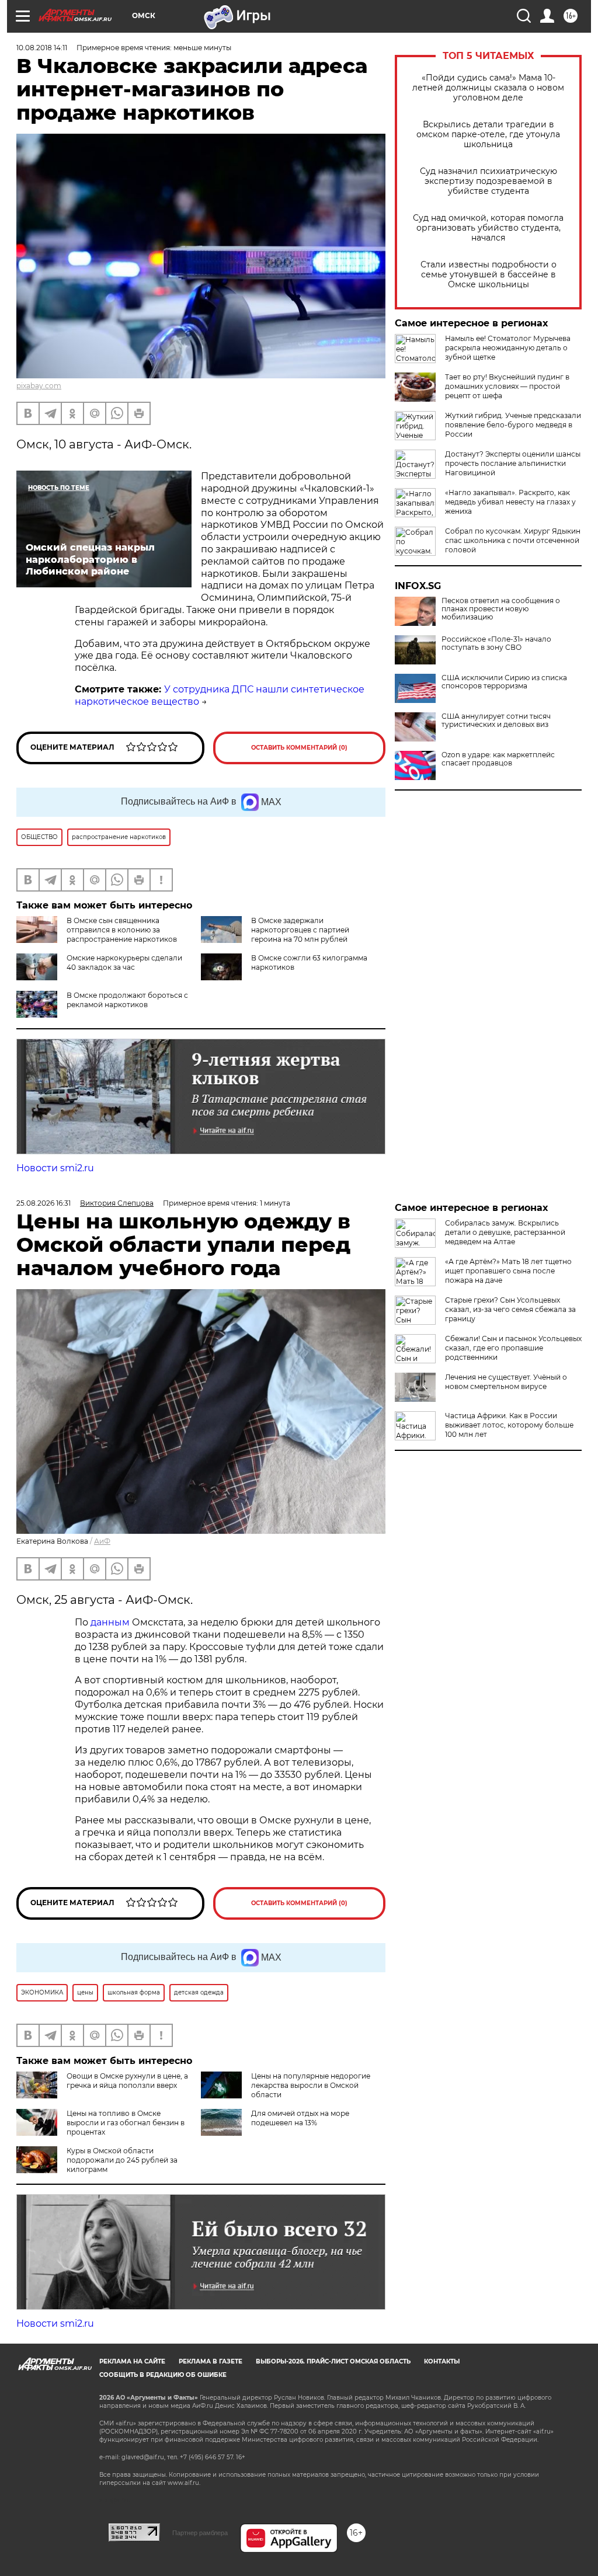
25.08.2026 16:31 (44, 1203)
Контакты (442, 2361)
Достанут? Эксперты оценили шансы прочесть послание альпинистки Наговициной (513, 463)
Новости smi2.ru (55, 1168)
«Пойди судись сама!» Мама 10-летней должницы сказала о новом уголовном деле (488, 88)
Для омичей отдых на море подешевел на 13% (300, 2118)
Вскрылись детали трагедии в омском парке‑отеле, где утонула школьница (488, 135)
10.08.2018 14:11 (42, 48)
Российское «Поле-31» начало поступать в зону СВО (496, 643)
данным (110, 1622)
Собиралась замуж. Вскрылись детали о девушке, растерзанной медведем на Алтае (505, 1232)
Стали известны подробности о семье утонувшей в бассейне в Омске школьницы (489, 275)
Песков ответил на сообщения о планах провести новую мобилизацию (501, 609)
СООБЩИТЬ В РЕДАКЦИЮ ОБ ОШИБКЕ (163, 2375)
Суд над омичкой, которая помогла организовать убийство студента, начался (488, 228)
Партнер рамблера (200, 2533)
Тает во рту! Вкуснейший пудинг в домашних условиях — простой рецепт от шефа (507, 386)
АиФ (102, 1541)
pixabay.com (39, 386)
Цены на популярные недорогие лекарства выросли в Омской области (311, 2085)
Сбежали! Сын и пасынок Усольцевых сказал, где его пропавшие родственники (513, 1348)
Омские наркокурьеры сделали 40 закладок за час (124, 962)
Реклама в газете (211, 2361)
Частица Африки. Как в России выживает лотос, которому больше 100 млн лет (509, 1425)
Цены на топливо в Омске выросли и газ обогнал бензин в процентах (126, 2123)
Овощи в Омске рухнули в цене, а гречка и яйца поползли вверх (127, 2081)
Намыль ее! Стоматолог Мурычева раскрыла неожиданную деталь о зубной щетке (508, 348)
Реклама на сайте (132, 2361)
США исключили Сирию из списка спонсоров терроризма (504, 682)
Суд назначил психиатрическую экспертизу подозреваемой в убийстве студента (489, 181)
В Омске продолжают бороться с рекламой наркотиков (127, 1000)
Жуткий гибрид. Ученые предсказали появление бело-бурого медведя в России (513, 425)
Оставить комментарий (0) (299, 748)
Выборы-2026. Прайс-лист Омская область (333, 2361)
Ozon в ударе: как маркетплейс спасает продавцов (498, 759)
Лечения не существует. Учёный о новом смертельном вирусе (506, 1382)
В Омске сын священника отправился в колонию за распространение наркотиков (122, 930)
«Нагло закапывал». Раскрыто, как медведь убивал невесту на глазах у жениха (510, 502)
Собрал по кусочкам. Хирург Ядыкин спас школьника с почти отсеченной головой (513, 540)
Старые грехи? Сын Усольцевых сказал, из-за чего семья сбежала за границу (510, 1309)
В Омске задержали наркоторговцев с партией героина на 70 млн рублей (300, 930)
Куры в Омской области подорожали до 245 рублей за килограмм (122, 2160)
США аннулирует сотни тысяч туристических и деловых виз (496, 720)
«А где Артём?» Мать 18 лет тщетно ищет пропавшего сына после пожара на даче (508, 1271)
